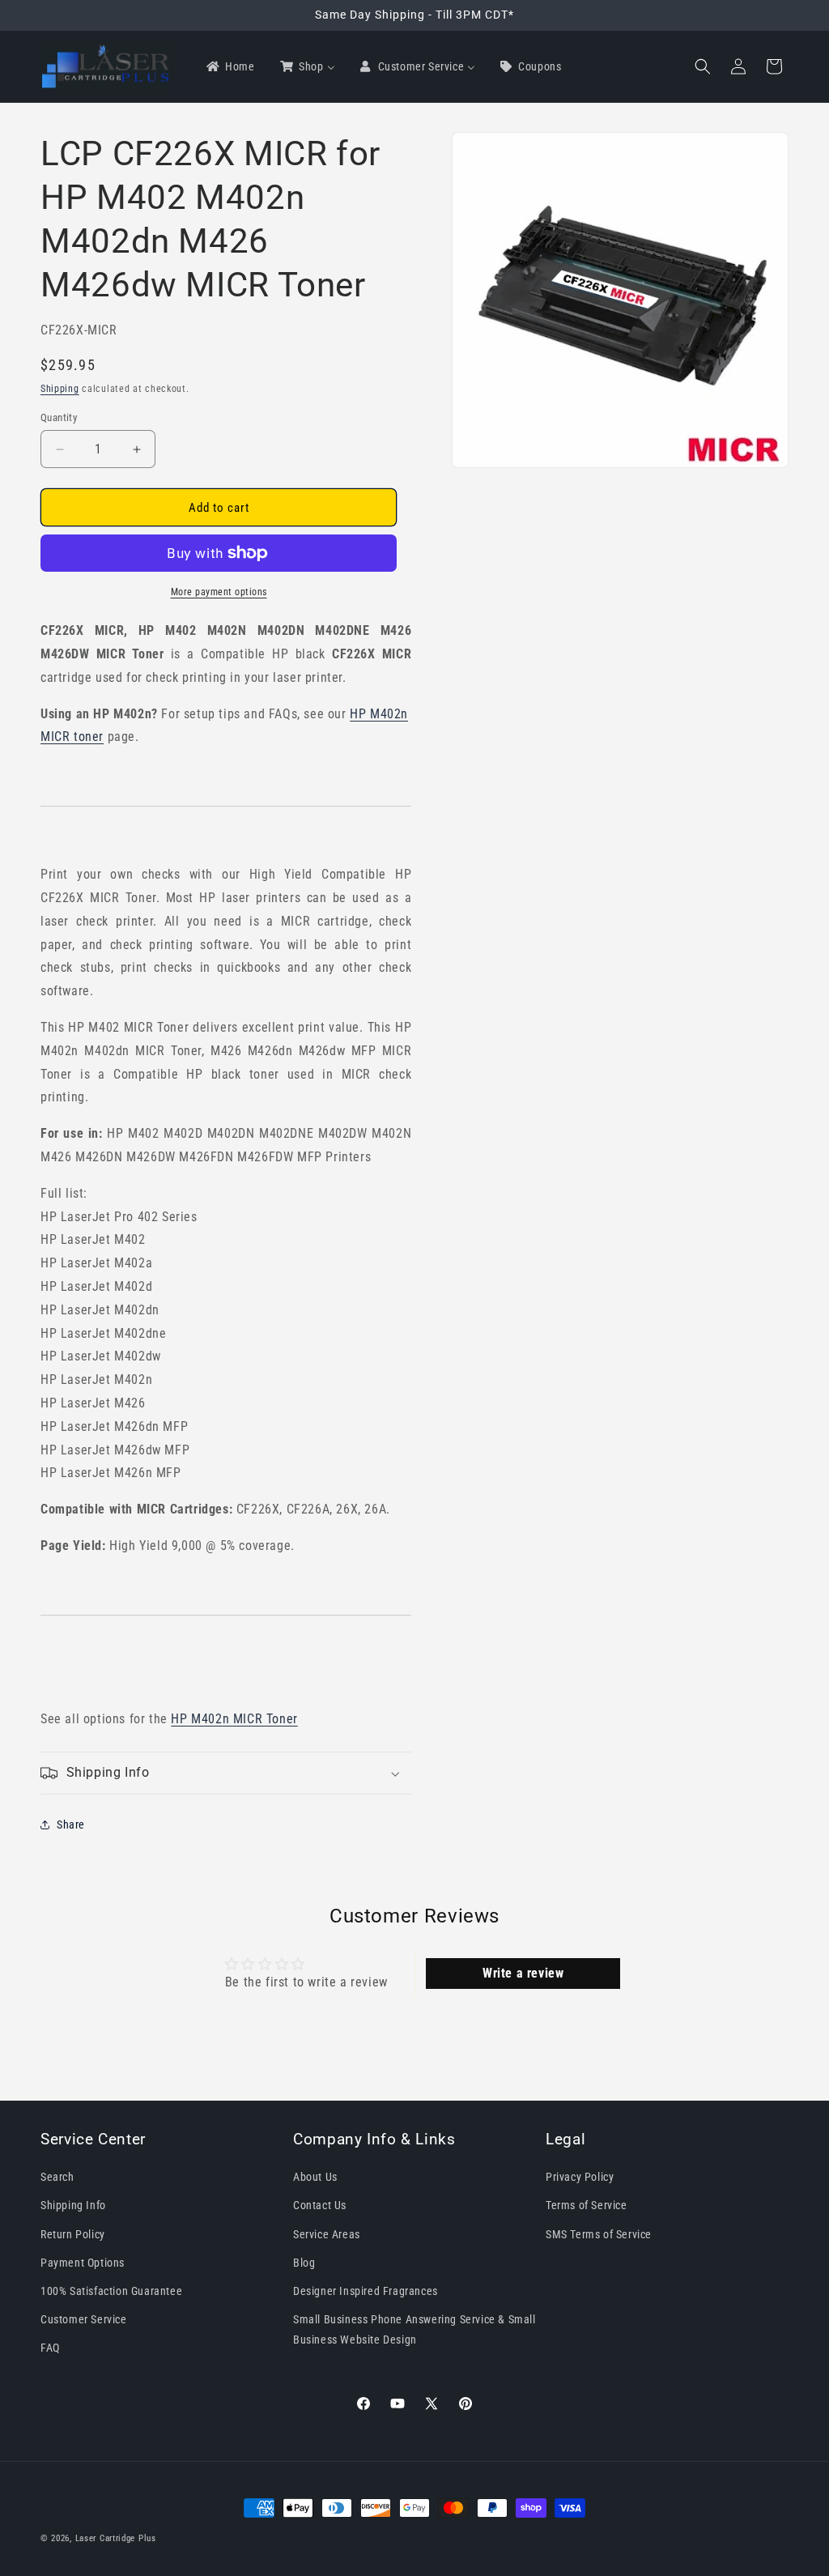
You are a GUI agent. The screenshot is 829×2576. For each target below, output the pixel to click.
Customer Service (84, 2319)
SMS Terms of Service (599, 2234)
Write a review (523, 1973)
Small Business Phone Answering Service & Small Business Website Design (414, 2329)
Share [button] (71, 1824)
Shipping (60, 389)
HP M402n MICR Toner (234, 1719)
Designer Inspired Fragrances (366, 2291)
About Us (315, 2177)
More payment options (219, 592)
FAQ (50, 2348)
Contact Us (320, 2205)
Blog (304, 2263)
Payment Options (83, 2263)
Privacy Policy (580, 2177)
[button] (703, 66)
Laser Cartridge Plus (116, 2538)
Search (57, 2177)
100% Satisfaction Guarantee (111, 2291)
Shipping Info (73, 2205)
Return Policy (73, 2234)
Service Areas (327, 2234)
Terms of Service (587, 2205)
